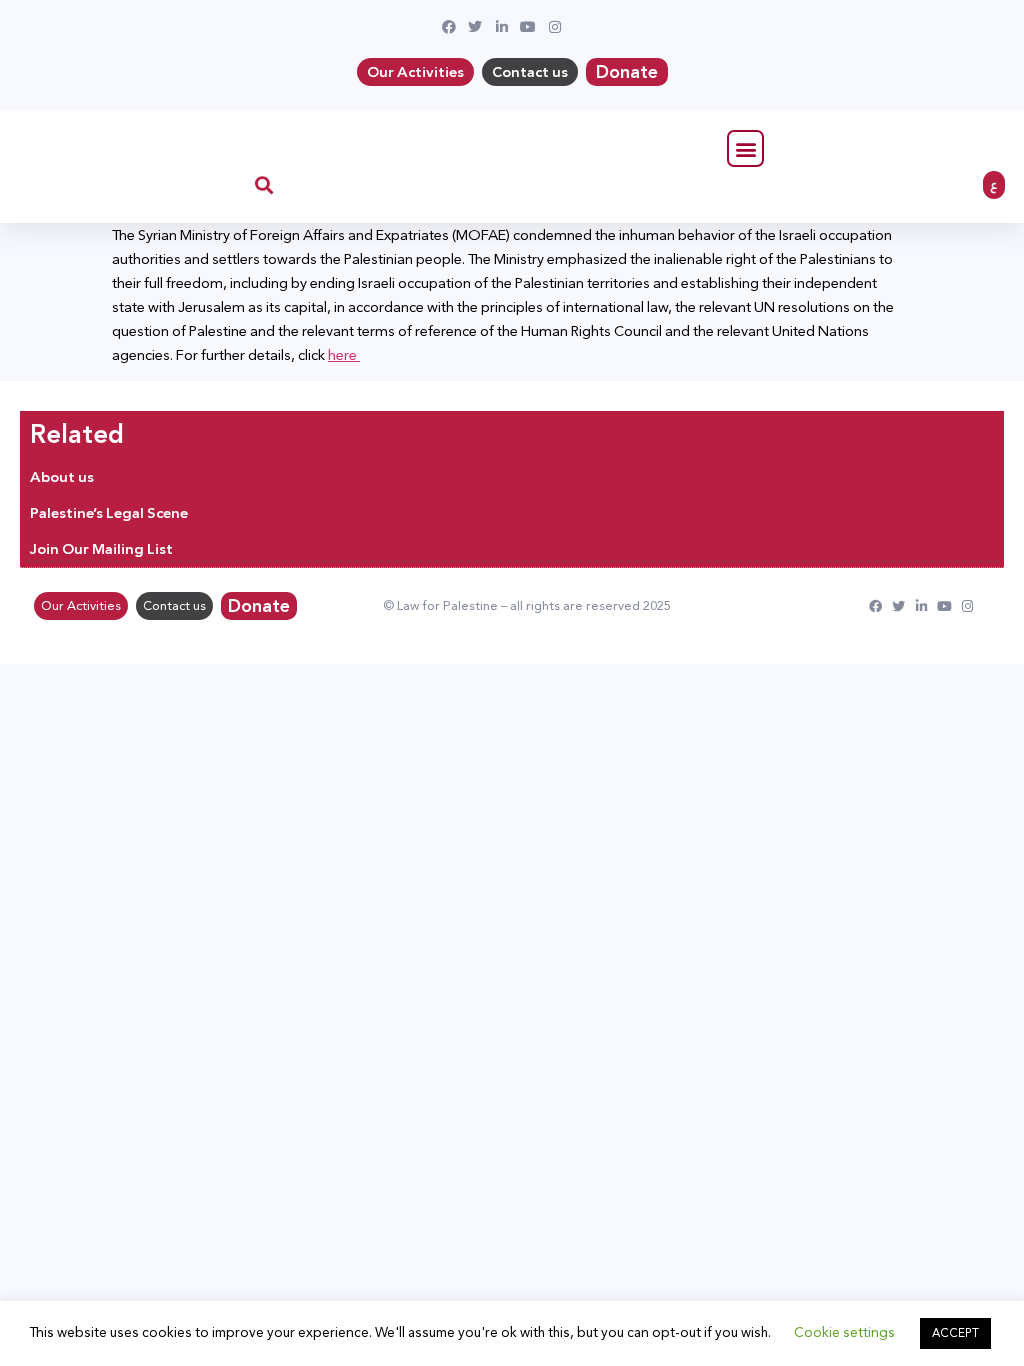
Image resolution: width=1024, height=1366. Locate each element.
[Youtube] (944, 606)
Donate (627, 72)
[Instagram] (967, 606)
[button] (745, 148)
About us (62, 477)
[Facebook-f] (875, 606)
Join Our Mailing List (101, 549)
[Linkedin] (921, 606)
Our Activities (415, 72)
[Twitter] (898, 606)
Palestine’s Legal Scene (109, 513)
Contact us (530, 72)
